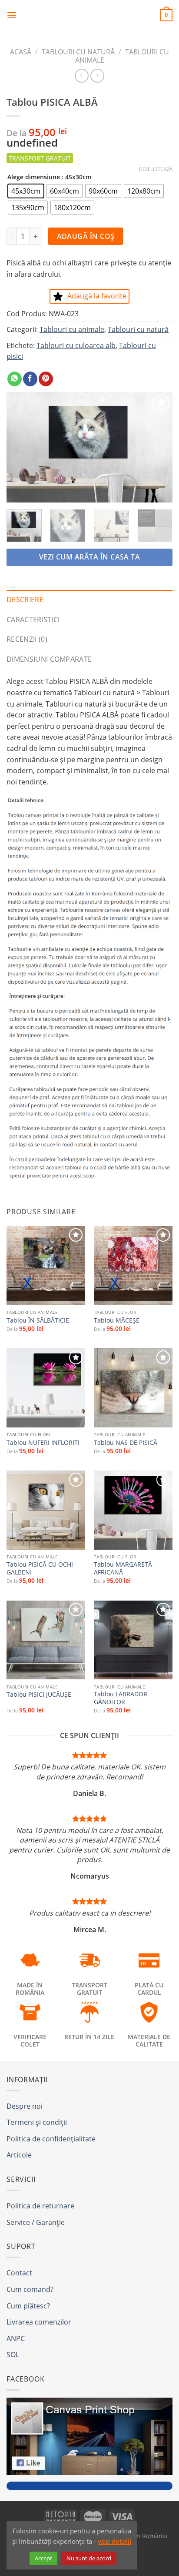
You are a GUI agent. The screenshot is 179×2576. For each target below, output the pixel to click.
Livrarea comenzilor (39, 2322)
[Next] (158, 447)
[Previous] (21, 447)
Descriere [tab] (25, 600)
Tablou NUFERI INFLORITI (43, 1443)
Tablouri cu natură (78, 52)
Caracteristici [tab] (33, 620)
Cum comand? (30, 2289)
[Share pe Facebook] (30, 379)
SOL (13, 2355)
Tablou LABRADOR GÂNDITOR (121, 1698)
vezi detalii (114, 2541)
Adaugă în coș (86, 236)
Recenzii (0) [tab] (27, 639)
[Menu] (12, 15)
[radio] (26, 191)
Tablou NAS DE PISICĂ (126, 1443)
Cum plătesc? (28, 2306)
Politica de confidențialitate (51, 2139)
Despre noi (25, 2106)
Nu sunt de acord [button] (89, 2558)
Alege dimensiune (34, 177)
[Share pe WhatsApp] (15, 379)
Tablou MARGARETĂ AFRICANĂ (123, 1568)
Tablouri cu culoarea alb (76, 345)
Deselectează (156, 169)
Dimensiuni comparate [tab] (49, 659)
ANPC (16, 2338)
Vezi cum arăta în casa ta (90, 557)
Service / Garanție (36, 2222)
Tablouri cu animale (72, 329)
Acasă (21, 52)
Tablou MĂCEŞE (117, 1320)
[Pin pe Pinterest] (46, 379)
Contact (19, 2273)
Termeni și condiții (37, 2122)
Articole (19, 2155)
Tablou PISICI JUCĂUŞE (39, 1695)
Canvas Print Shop (89, 15)
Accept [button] (43, 2558)
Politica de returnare (40, 2206)
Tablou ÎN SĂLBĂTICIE (38, 1320)
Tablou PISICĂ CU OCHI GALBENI (40, 1568)
